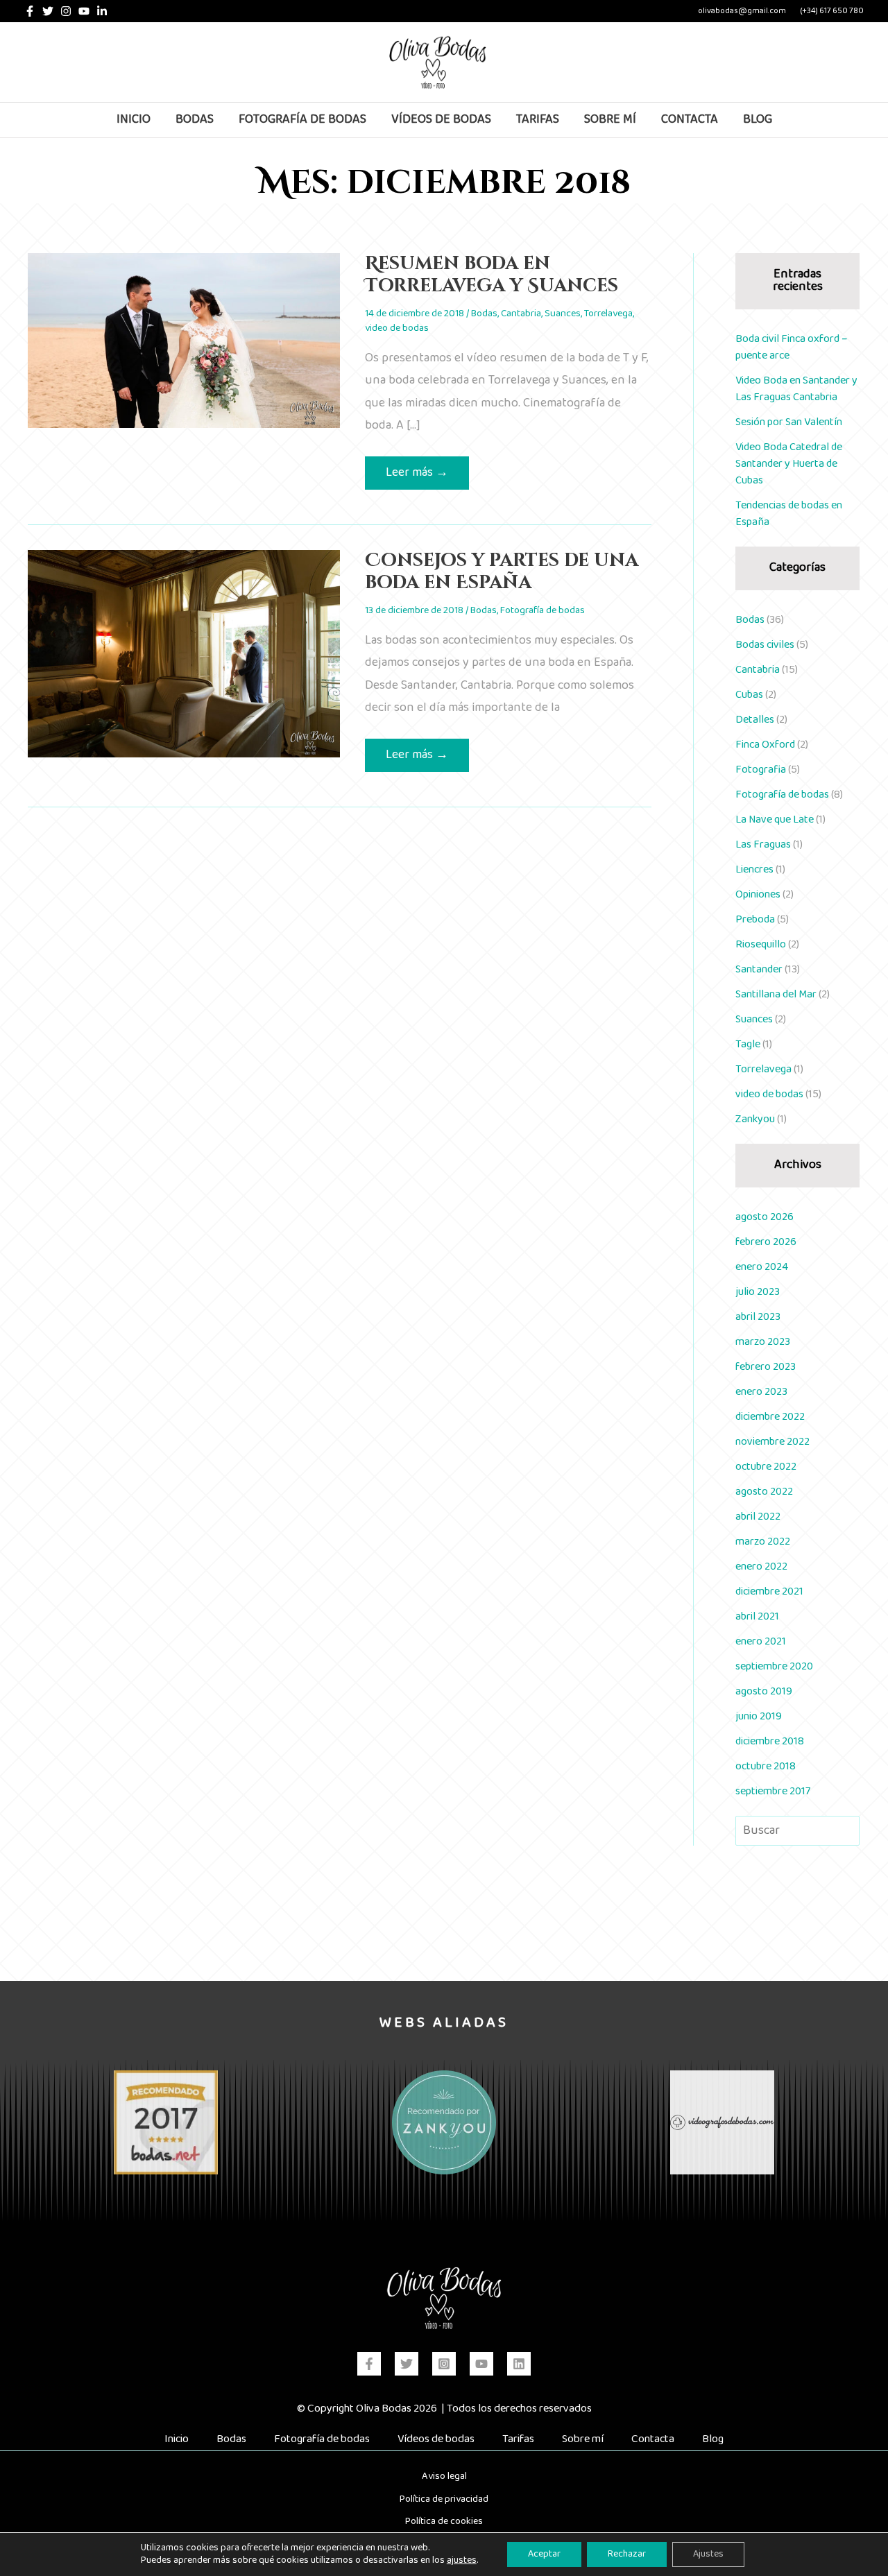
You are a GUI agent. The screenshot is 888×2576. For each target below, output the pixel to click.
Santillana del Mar (776, 994)
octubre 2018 (766, 1766)
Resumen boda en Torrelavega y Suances (492, 275)
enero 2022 (761, 1566)
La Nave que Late (775, 819)
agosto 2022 (764, 1492)
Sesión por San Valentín (789, 422)
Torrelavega (608, 314)
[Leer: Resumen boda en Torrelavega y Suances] (184, 340)
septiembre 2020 (774, 1666)
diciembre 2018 (770, 1741)
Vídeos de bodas (436, 2439)
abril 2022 (758, 1517)
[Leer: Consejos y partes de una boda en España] (184, 654)
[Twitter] (48, 11)
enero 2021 (761, 1641)
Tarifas (518, 2439)
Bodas (484, 314)
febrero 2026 (766, 1242)
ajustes (462, 2561)
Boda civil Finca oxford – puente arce (792, 347)
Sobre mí (583, 2439)
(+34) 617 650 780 (832, 11)
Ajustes (708, 2554)
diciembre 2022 (770, 1417)
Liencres (754, 869)
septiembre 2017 (773, 1791)
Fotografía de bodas (543, 610)
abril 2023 (758, 1317)
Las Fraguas (763, 844)
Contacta (653, 2439)
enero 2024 (762, 1267)
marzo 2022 (763, 1542)
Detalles (755, 720)
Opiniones (758, 894)
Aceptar (544, 2554)
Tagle (748, 1044)
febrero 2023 (766, 1367)
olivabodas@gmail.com (742, 11)
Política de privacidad (444, 2499)
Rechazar (627, 2554)
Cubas (749, 695)
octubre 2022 (766, 1467)
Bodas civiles (765, 645)
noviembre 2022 (772, 1442)
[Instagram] (66, 11)
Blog (713, 2439)
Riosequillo (761, 944)
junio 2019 (759, 1716)
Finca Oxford (765, 745)
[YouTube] (84, 11)
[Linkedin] (102, 11)
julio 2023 (758, 1292)
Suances (563, 314)
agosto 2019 (764, 1691)
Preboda (755, 919)
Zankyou (755, 1119)
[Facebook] (30, 11)
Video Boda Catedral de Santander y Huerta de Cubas (789, 464)
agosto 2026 (765, 1217)
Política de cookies (444, 2521)
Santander (759, 969)
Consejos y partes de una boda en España (502, 572)
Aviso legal (444, 2476)
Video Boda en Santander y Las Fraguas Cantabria (796, 389)
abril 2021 (757, 1616)
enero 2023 (761, 1392)
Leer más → (417, 475)
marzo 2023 (763, 1342)
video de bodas (397, 328)
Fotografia (761, 770)
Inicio (177, 2439)
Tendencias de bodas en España (789, 514)
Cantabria (521, 314)
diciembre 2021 (769, 1591)
